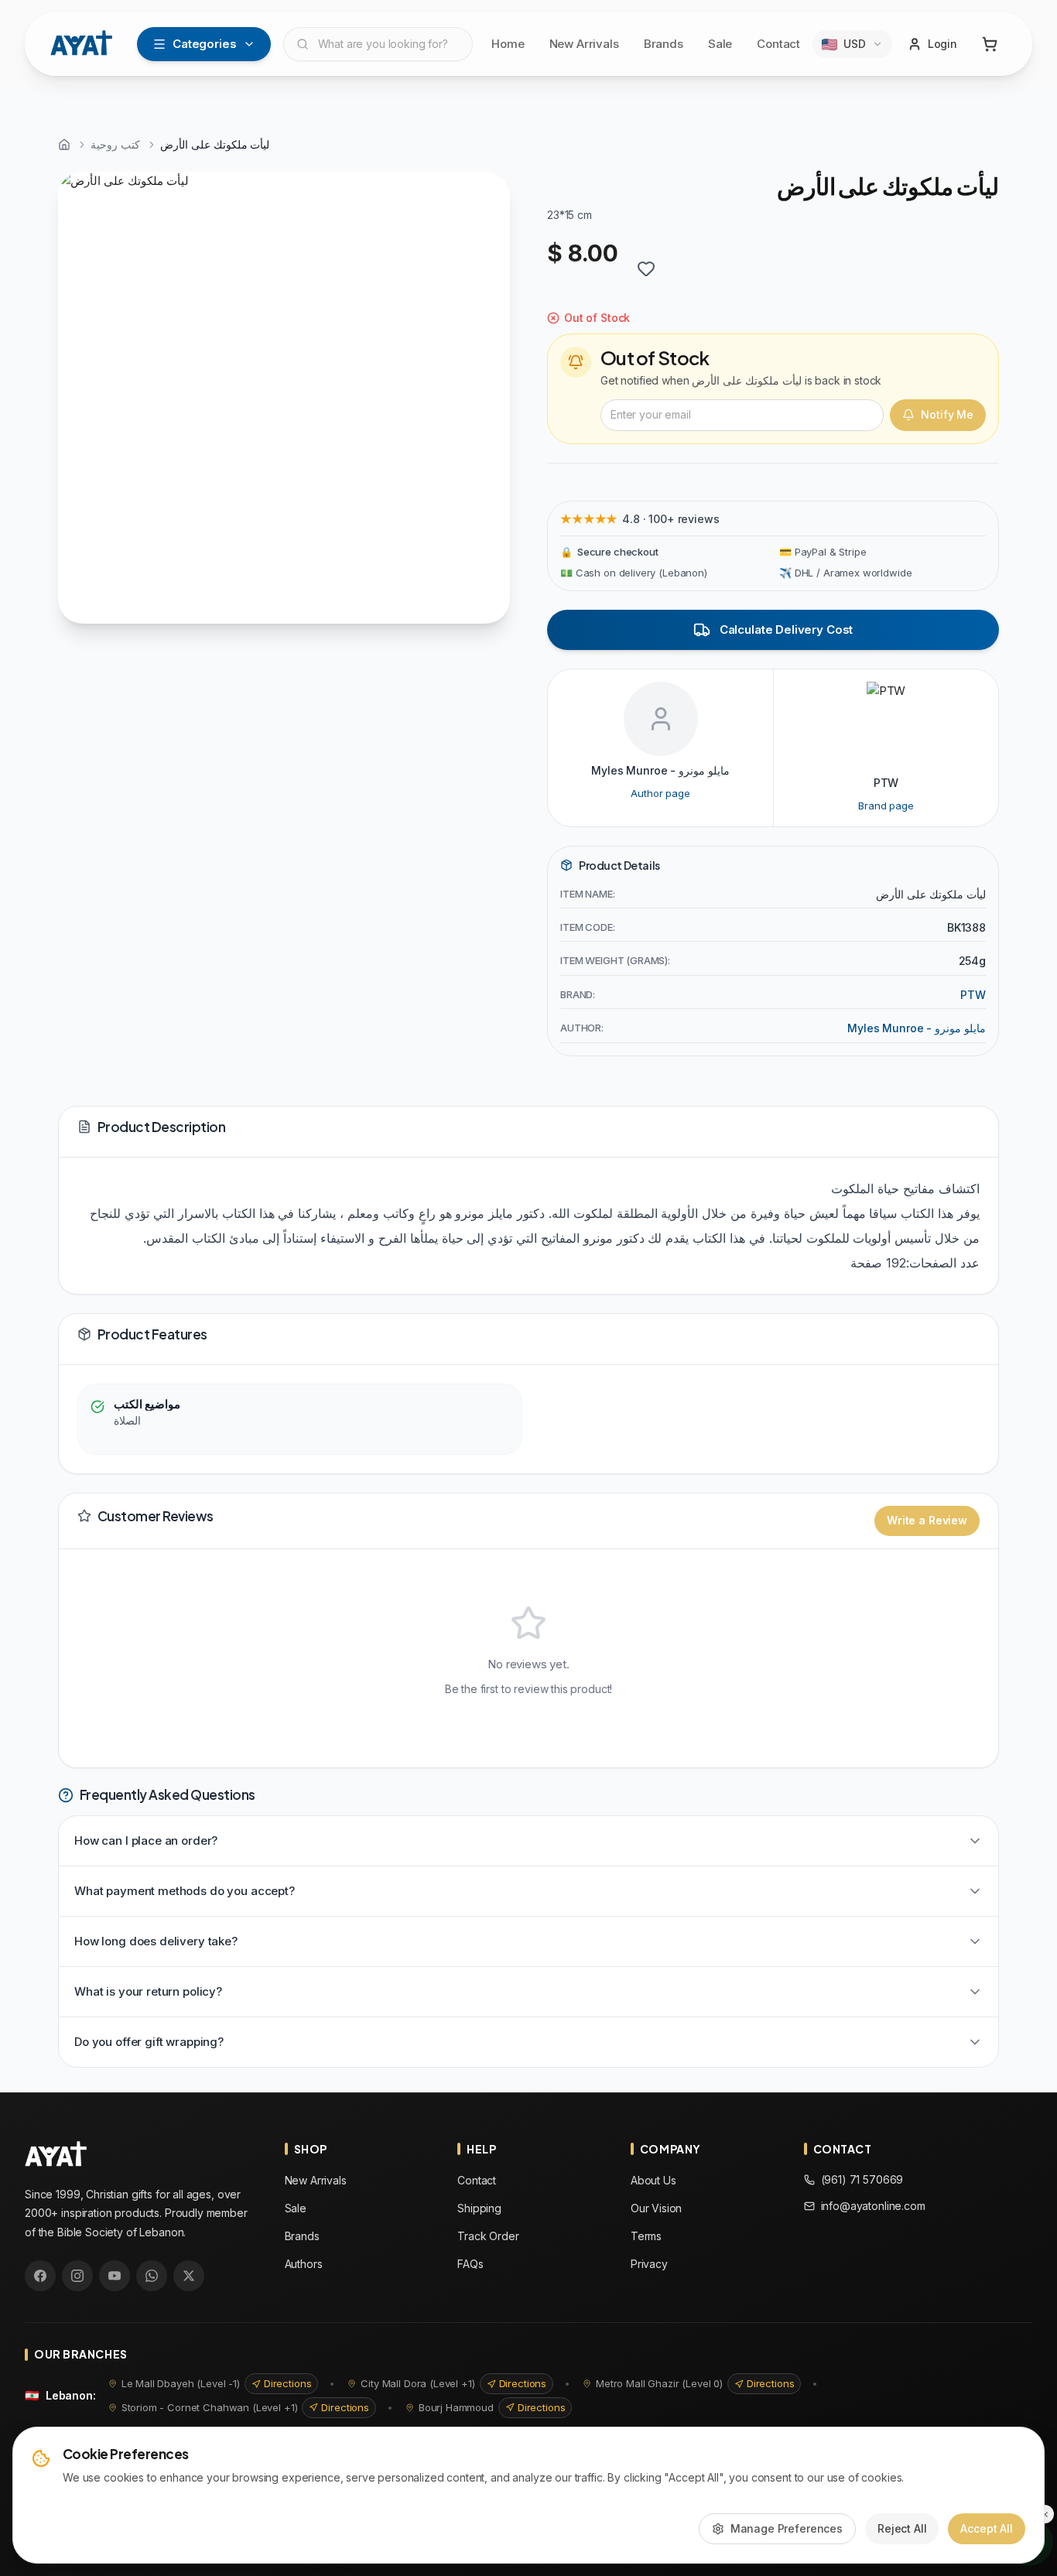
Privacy (649, 2264)
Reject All (902, 2528)
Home (508, 44)
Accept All (987, 2528)
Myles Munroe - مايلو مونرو (917, 1028)
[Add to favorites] (646, 269)
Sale (720, 44)
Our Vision (657, 2208)
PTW (973, 995)
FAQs (470, 2264)
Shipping (479, 2208)
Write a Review (927, 1520)
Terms (646, 2236)
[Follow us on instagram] (77, 2276)
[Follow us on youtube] (115, 2276)
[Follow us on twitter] (189, 2276)
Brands (664, 44)
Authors (304, 2264)
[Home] (64, 145)
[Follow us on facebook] (40, 2276)
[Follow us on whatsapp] (152, 2276)
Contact (778, 44)
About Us (653, 2180)
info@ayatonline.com (873, 2206)
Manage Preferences (787, 2528)
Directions (288, 2383)
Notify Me (947, 414)
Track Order (488, 2236)
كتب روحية (115, 144)
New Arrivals (584, 44)
